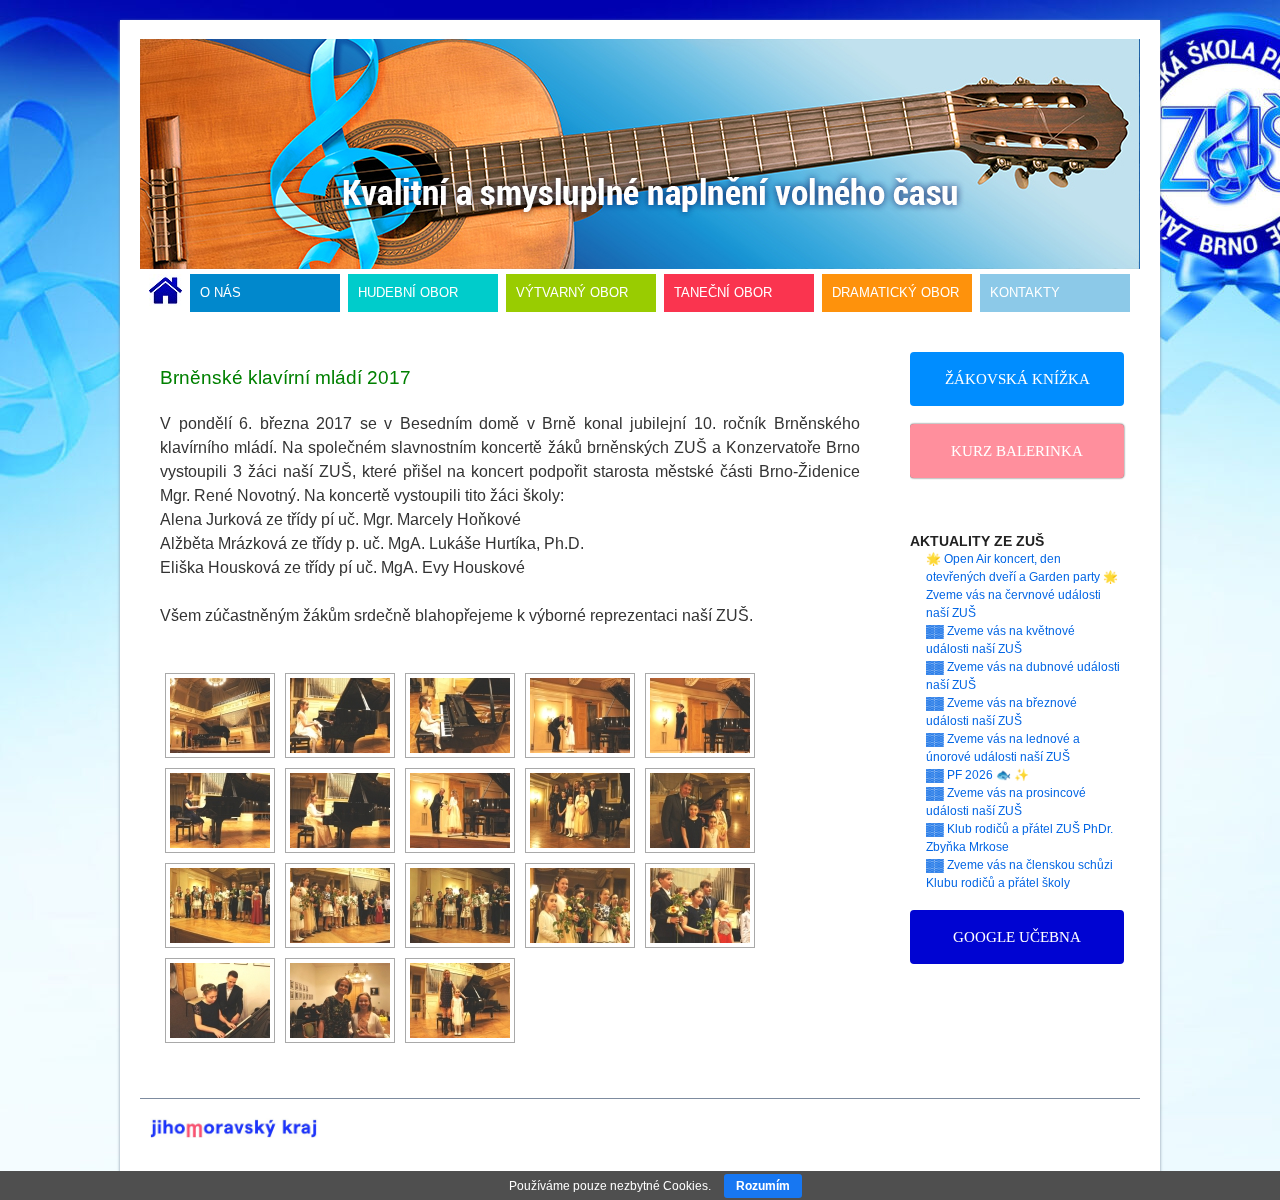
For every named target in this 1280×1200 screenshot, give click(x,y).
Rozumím (763, 1186)
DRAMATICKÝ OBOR (895, 292)
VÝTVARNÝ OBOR (572, 292)
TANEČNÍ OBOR (723, 292)
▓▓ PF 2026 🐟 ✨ (977, 775)
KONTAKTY (1025, 292)
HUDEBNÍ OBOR (408, 292)
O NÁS (220, 292)
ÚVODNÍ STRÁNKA (165, 293)
